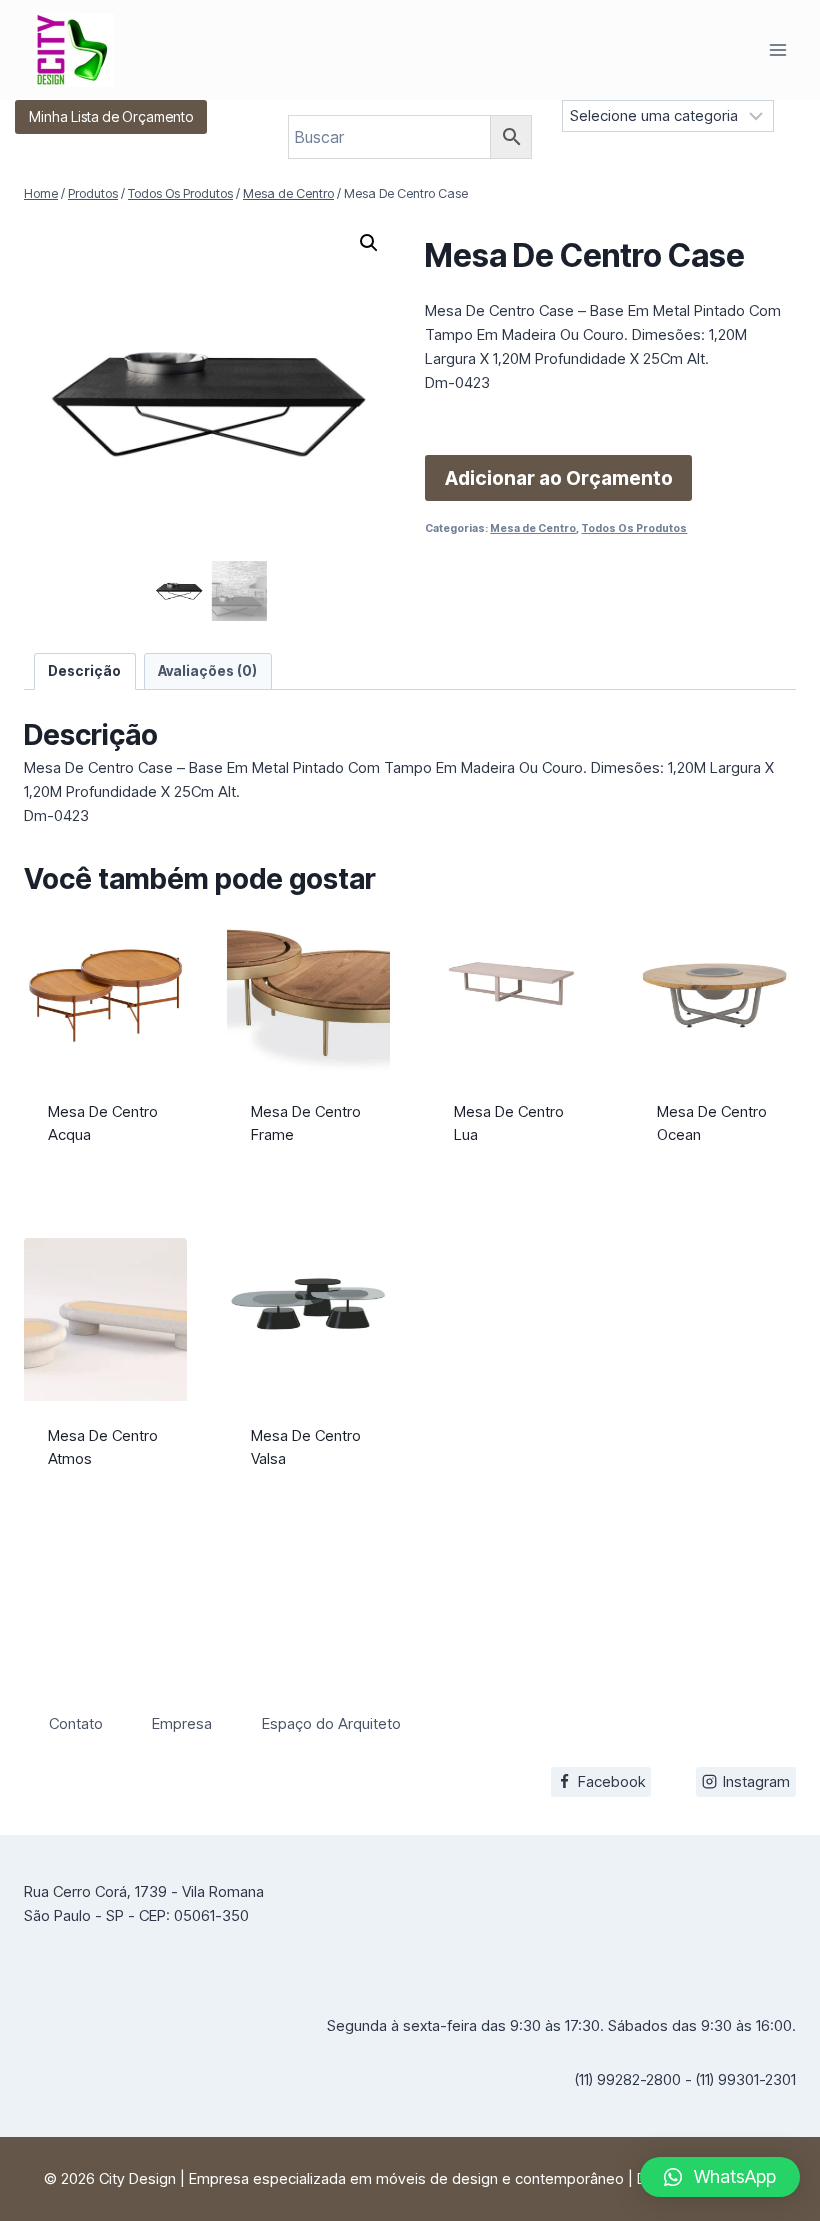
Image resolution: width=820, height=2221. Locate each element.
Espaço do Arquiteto (331, 1723)
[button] (369, 243)
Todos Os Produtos (634, 528)
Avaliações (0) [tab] (207, 671)
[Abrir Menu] (777, 49)
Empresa (182, 1723)
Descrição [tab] (84, 671)
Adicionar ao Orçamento (559, 478)
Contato (76, 1723)
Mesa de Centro (533, 528)
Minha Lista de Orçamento (111, 116)
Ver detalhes (106, 1174)
